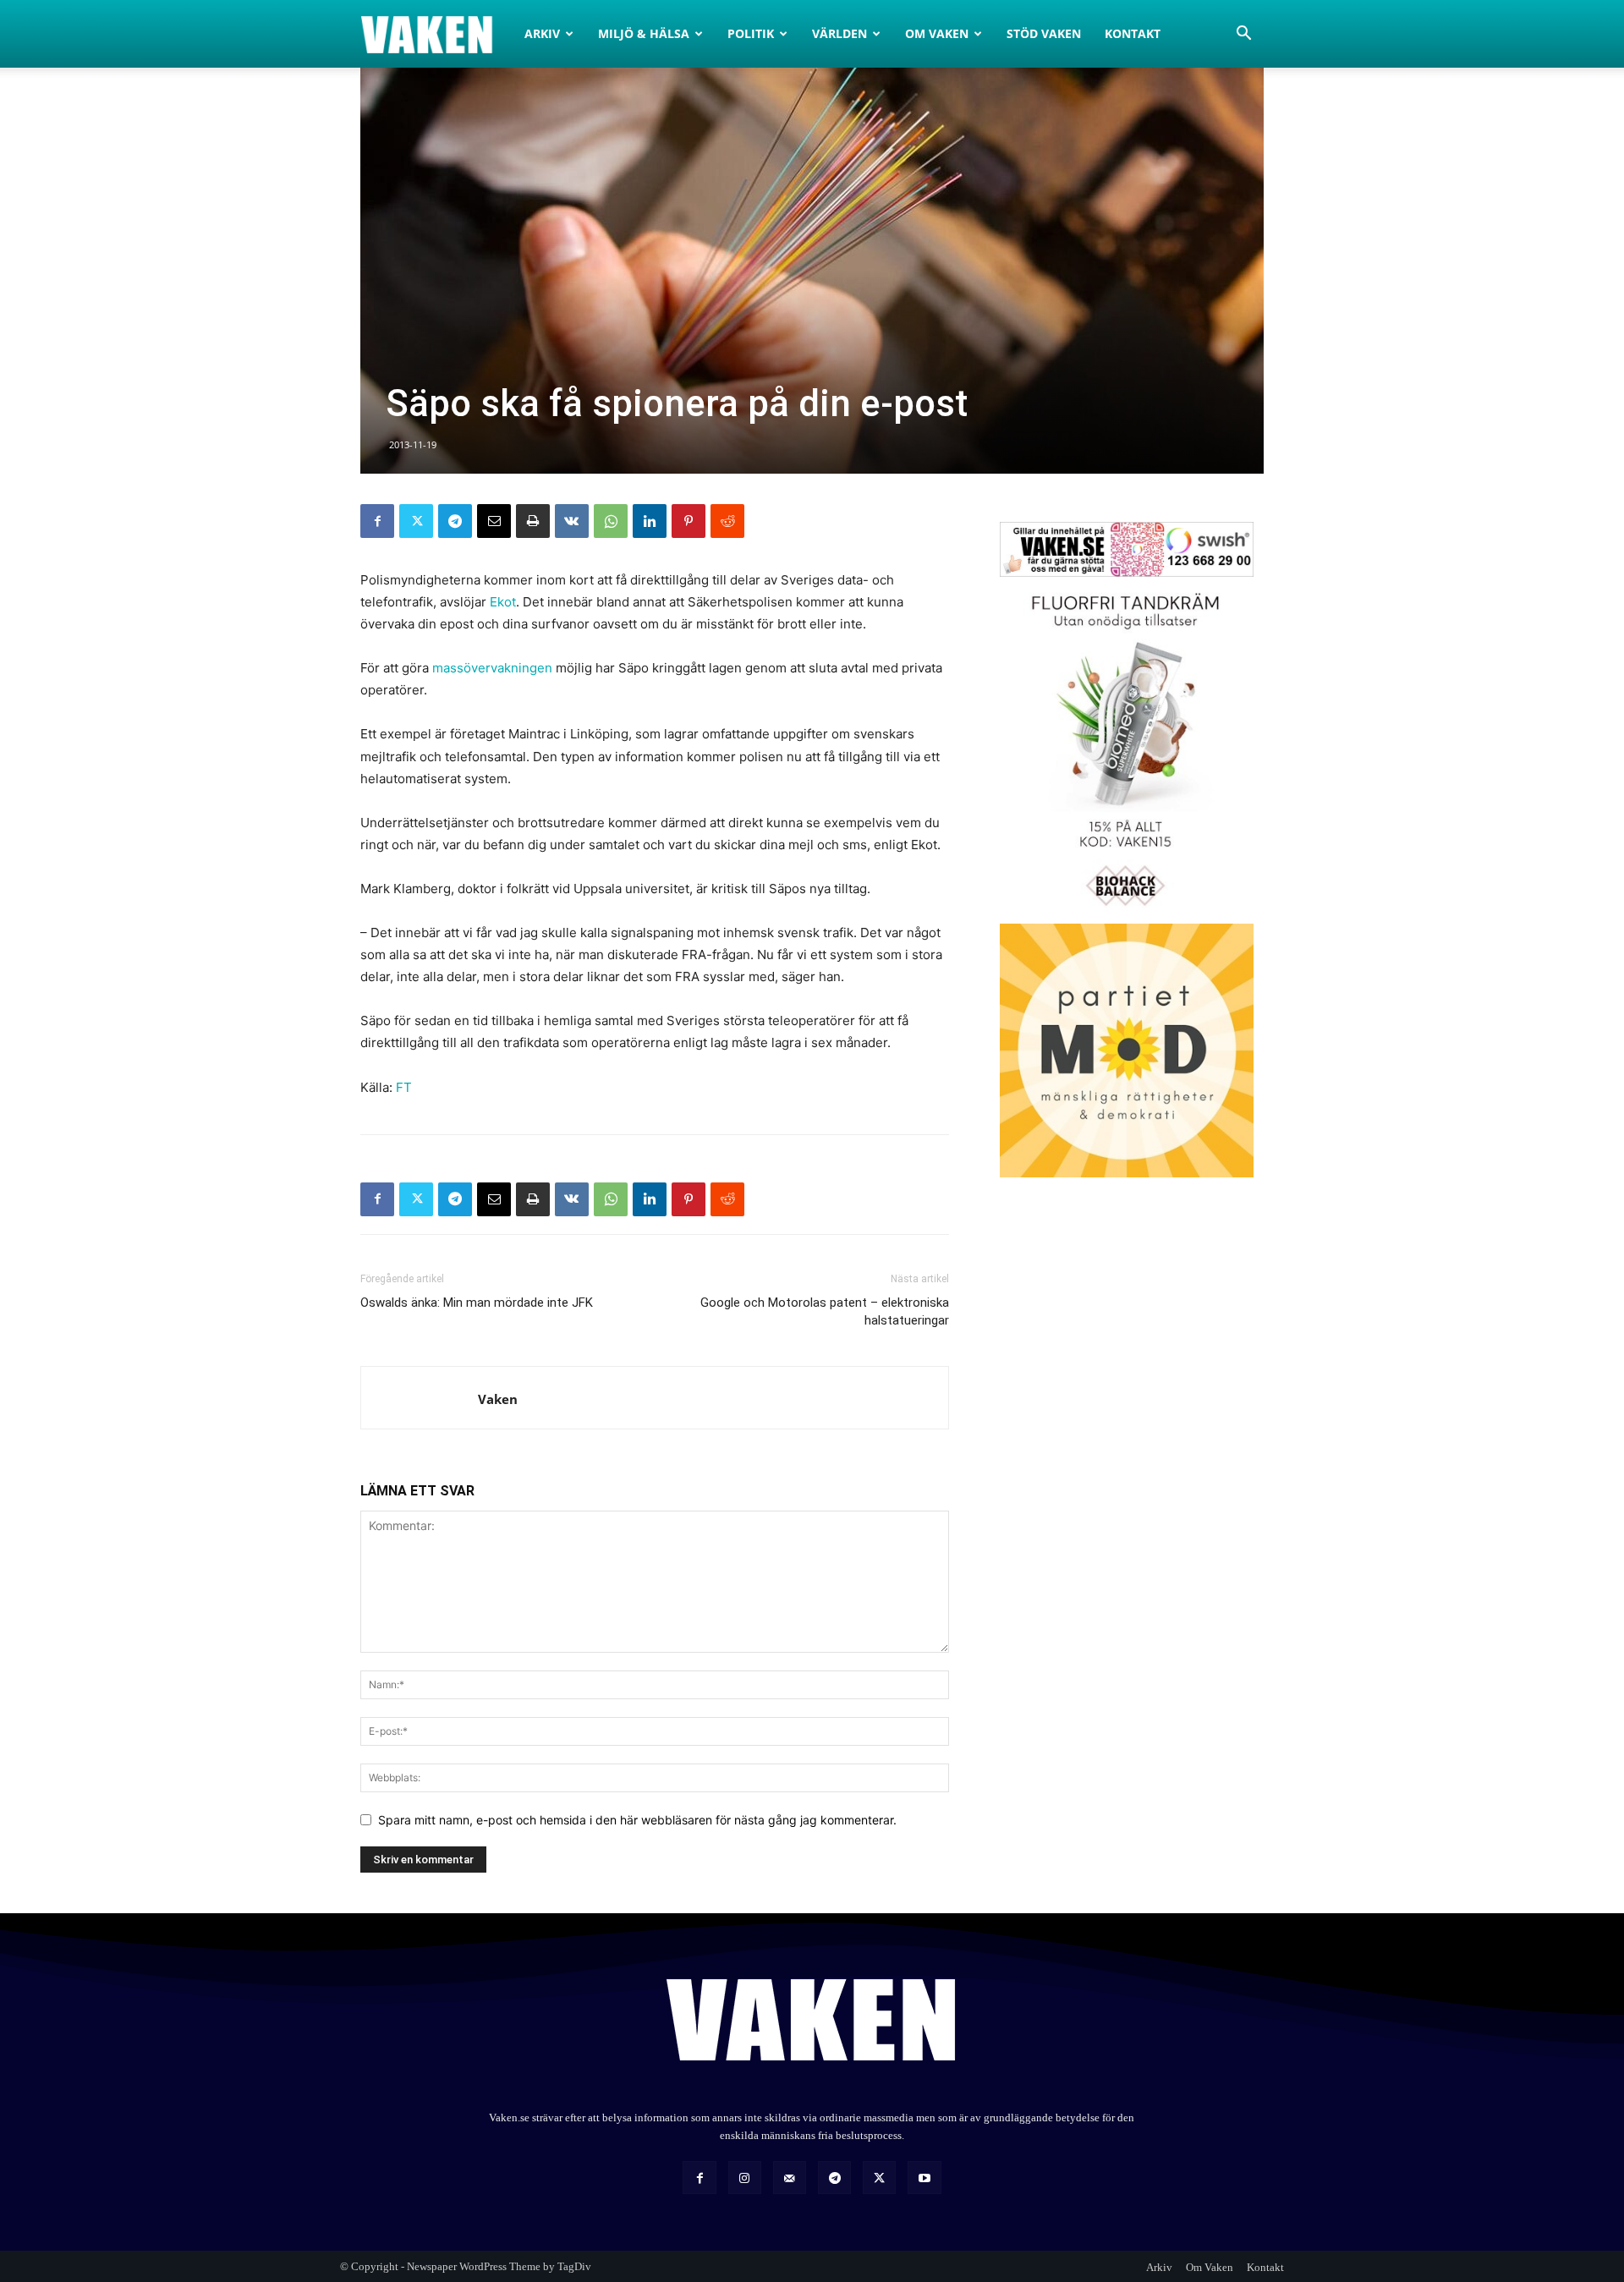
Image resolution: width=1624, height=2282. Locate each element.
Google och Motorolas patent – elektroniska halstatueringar (825, 1311)
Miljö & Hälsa (644, 33)
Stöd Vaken (1044, 33)
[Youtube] (924, 2178)
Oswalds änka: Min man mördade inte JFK (477, 1303)
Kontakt (1133, 33)
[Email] (494, 521)
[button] (1243, 35)
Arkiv (542, 33)
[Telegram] (455, 521)
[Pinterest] (689, 521)
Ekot (503, 602)
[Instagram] (745, 2178)
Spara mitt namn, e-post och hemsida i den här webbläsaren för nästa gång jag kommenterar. (637, 1820)
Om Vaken (937, 33)
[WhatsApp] (611, 521)
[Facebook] (377, 521)
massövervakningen (492, 668)
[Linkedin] (650, 521)
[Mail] (790, 2178)
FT (404, 1087)
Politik (751, 33)
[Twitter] (416, 521)
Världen (839, 33)
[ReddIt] (727, 521)
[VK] (572, 521)
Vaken (498, 1399)
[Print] (533, 521)
